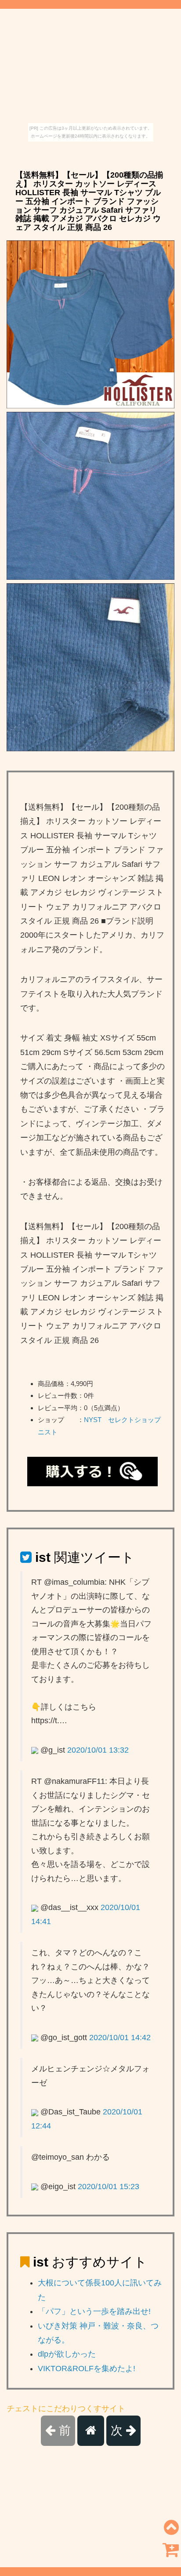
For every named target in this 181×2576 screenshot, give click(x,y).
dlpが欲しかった (67, 2354)
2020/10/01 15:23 (109, 2187)
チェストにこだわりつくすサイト (66, 2409)
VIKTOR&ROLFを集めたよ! (87, 2369)
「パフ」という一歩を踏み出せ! (94, 2311)
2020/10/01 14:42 (120, 2038)
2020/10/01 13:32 (98, 1750)
